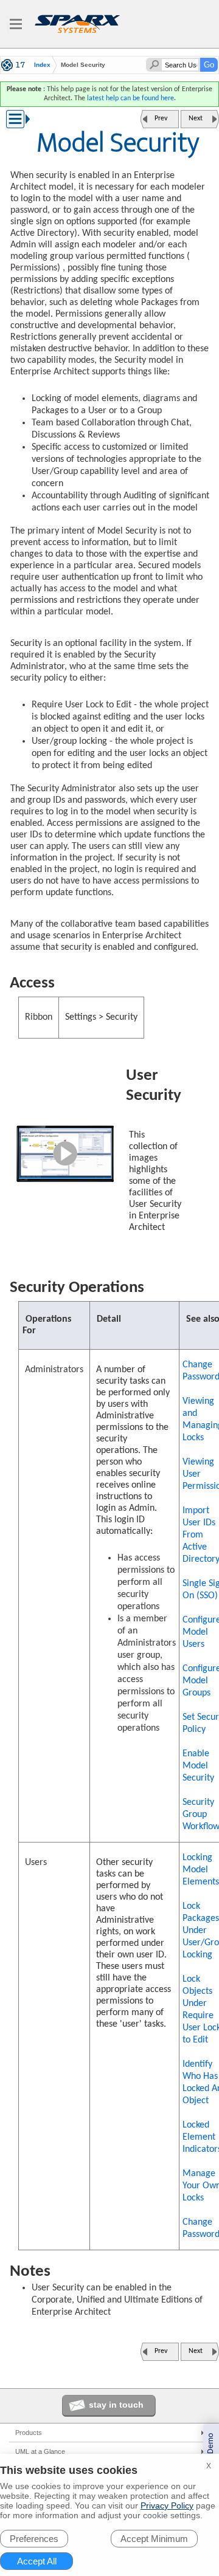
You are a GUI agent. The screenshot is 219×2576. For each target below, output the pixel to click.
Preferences (34, 2539)
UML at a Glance (40, 2451)
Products (29, 2433)
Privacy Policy (167, 2506)
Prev (161, 118)
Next (196, 118)
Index (42, 65)
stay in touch (116, 2405)
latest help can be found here (130, 98)
